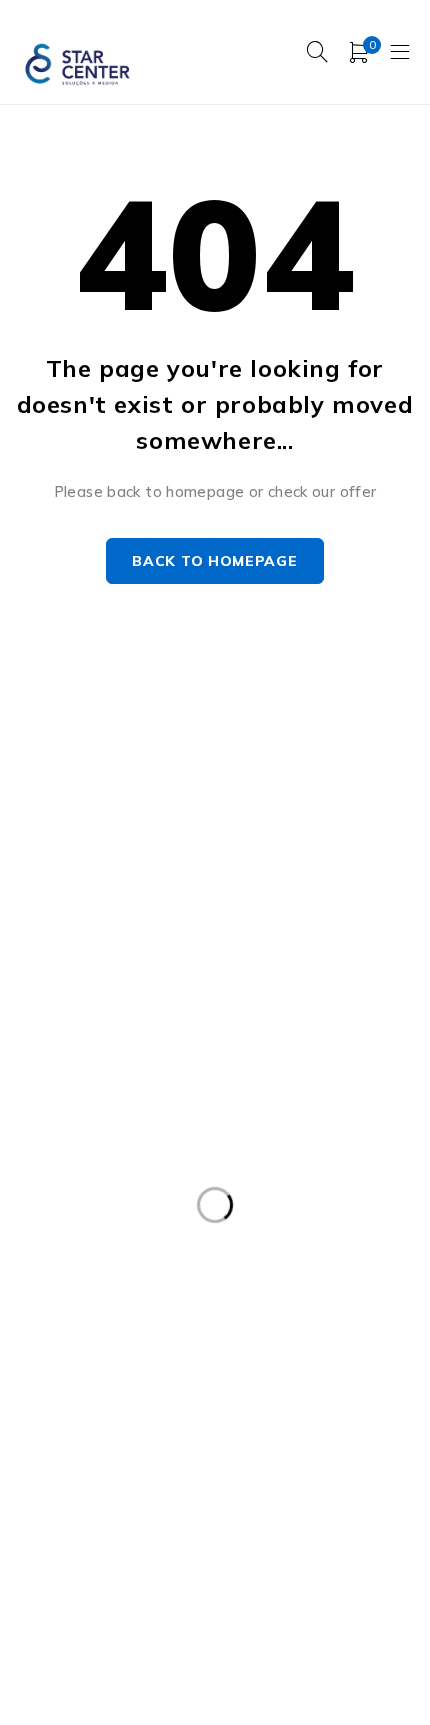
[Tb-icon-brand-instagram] (67, 986)
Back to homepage (214, 561)
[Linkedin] (158, 986)
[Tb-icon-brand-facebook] (22, 986)
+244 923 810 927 (92, 937)
